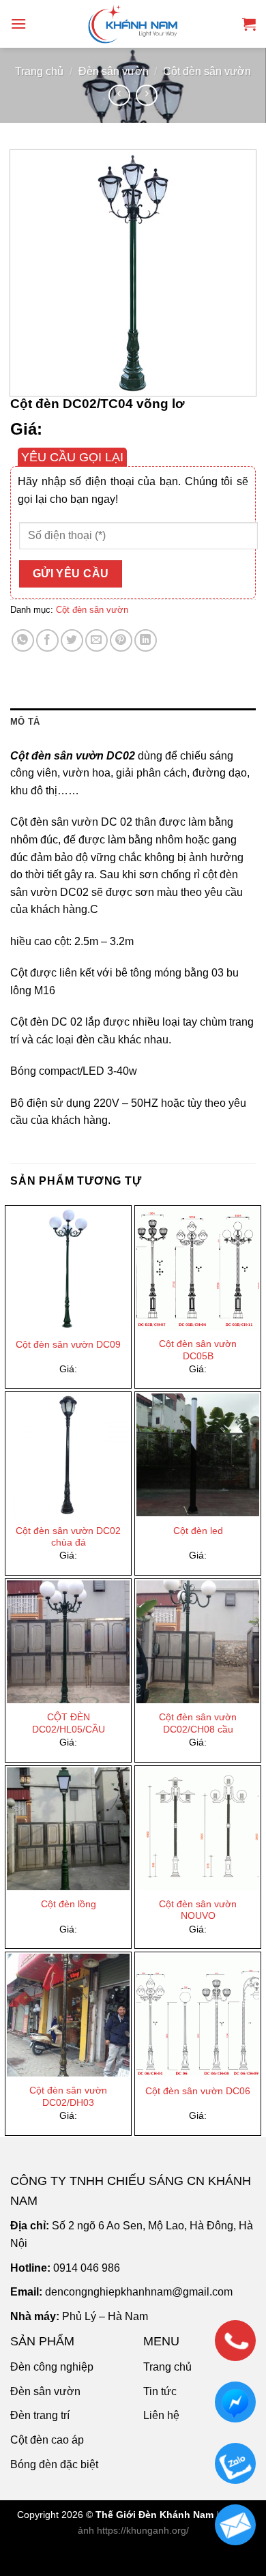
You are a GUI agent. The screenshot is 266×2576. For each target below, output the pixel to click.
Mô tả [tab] (25, 722)
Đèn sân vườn (114, 71)
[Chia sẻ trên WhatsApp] (23, 640)
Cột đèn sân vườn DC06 (198, 2091)
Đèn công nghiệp (52, 2367)
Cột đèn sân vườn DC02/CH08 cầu (198, 1723)
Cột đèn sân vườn (207, 71)
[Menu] (18, 24)
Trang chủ (39, 71)
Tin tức (160, 2391)
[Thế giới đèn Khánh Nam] (133, 24)
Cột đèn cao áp (47, 2440)
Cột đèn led (198, 1531)
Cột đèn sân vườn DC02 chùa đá (68, 1537)
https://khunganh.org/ (143, 2530)
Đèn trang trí (40, 2415)
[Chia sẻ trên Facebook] (47, 640)
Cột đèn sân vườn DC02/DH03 (68, 2097)
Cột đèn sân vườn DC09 (68, 1345)
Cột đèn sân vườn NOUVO (198, 1910)
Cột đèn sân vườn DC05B (198, 1350)
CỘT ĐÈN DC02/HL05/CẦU (69, 1723)
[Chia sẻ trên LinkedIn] (146, 640)
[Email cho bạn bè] (97, 640)
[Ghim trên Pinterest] (121, 640)
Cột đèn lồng (69, 1904)
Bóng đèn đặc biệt (54, 2464)
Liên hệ (161, 2415)
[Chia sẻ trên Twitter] (72, 640)
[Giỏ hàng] (249, 24)
